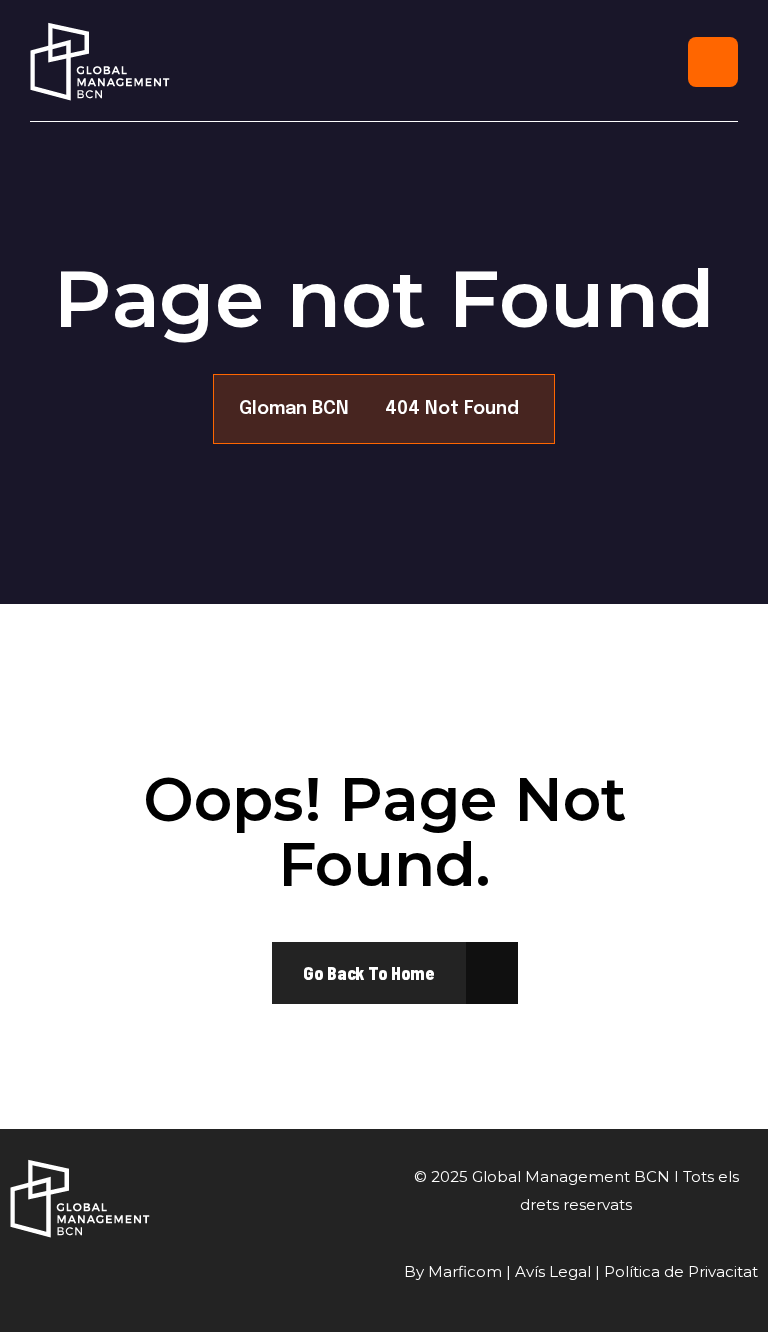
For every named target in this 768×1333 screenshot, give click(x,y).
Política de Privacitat (681, 1271)
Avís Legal (553, 1271)
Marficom (465, 1271)
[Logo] (100, 61)
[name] (369, 973)
